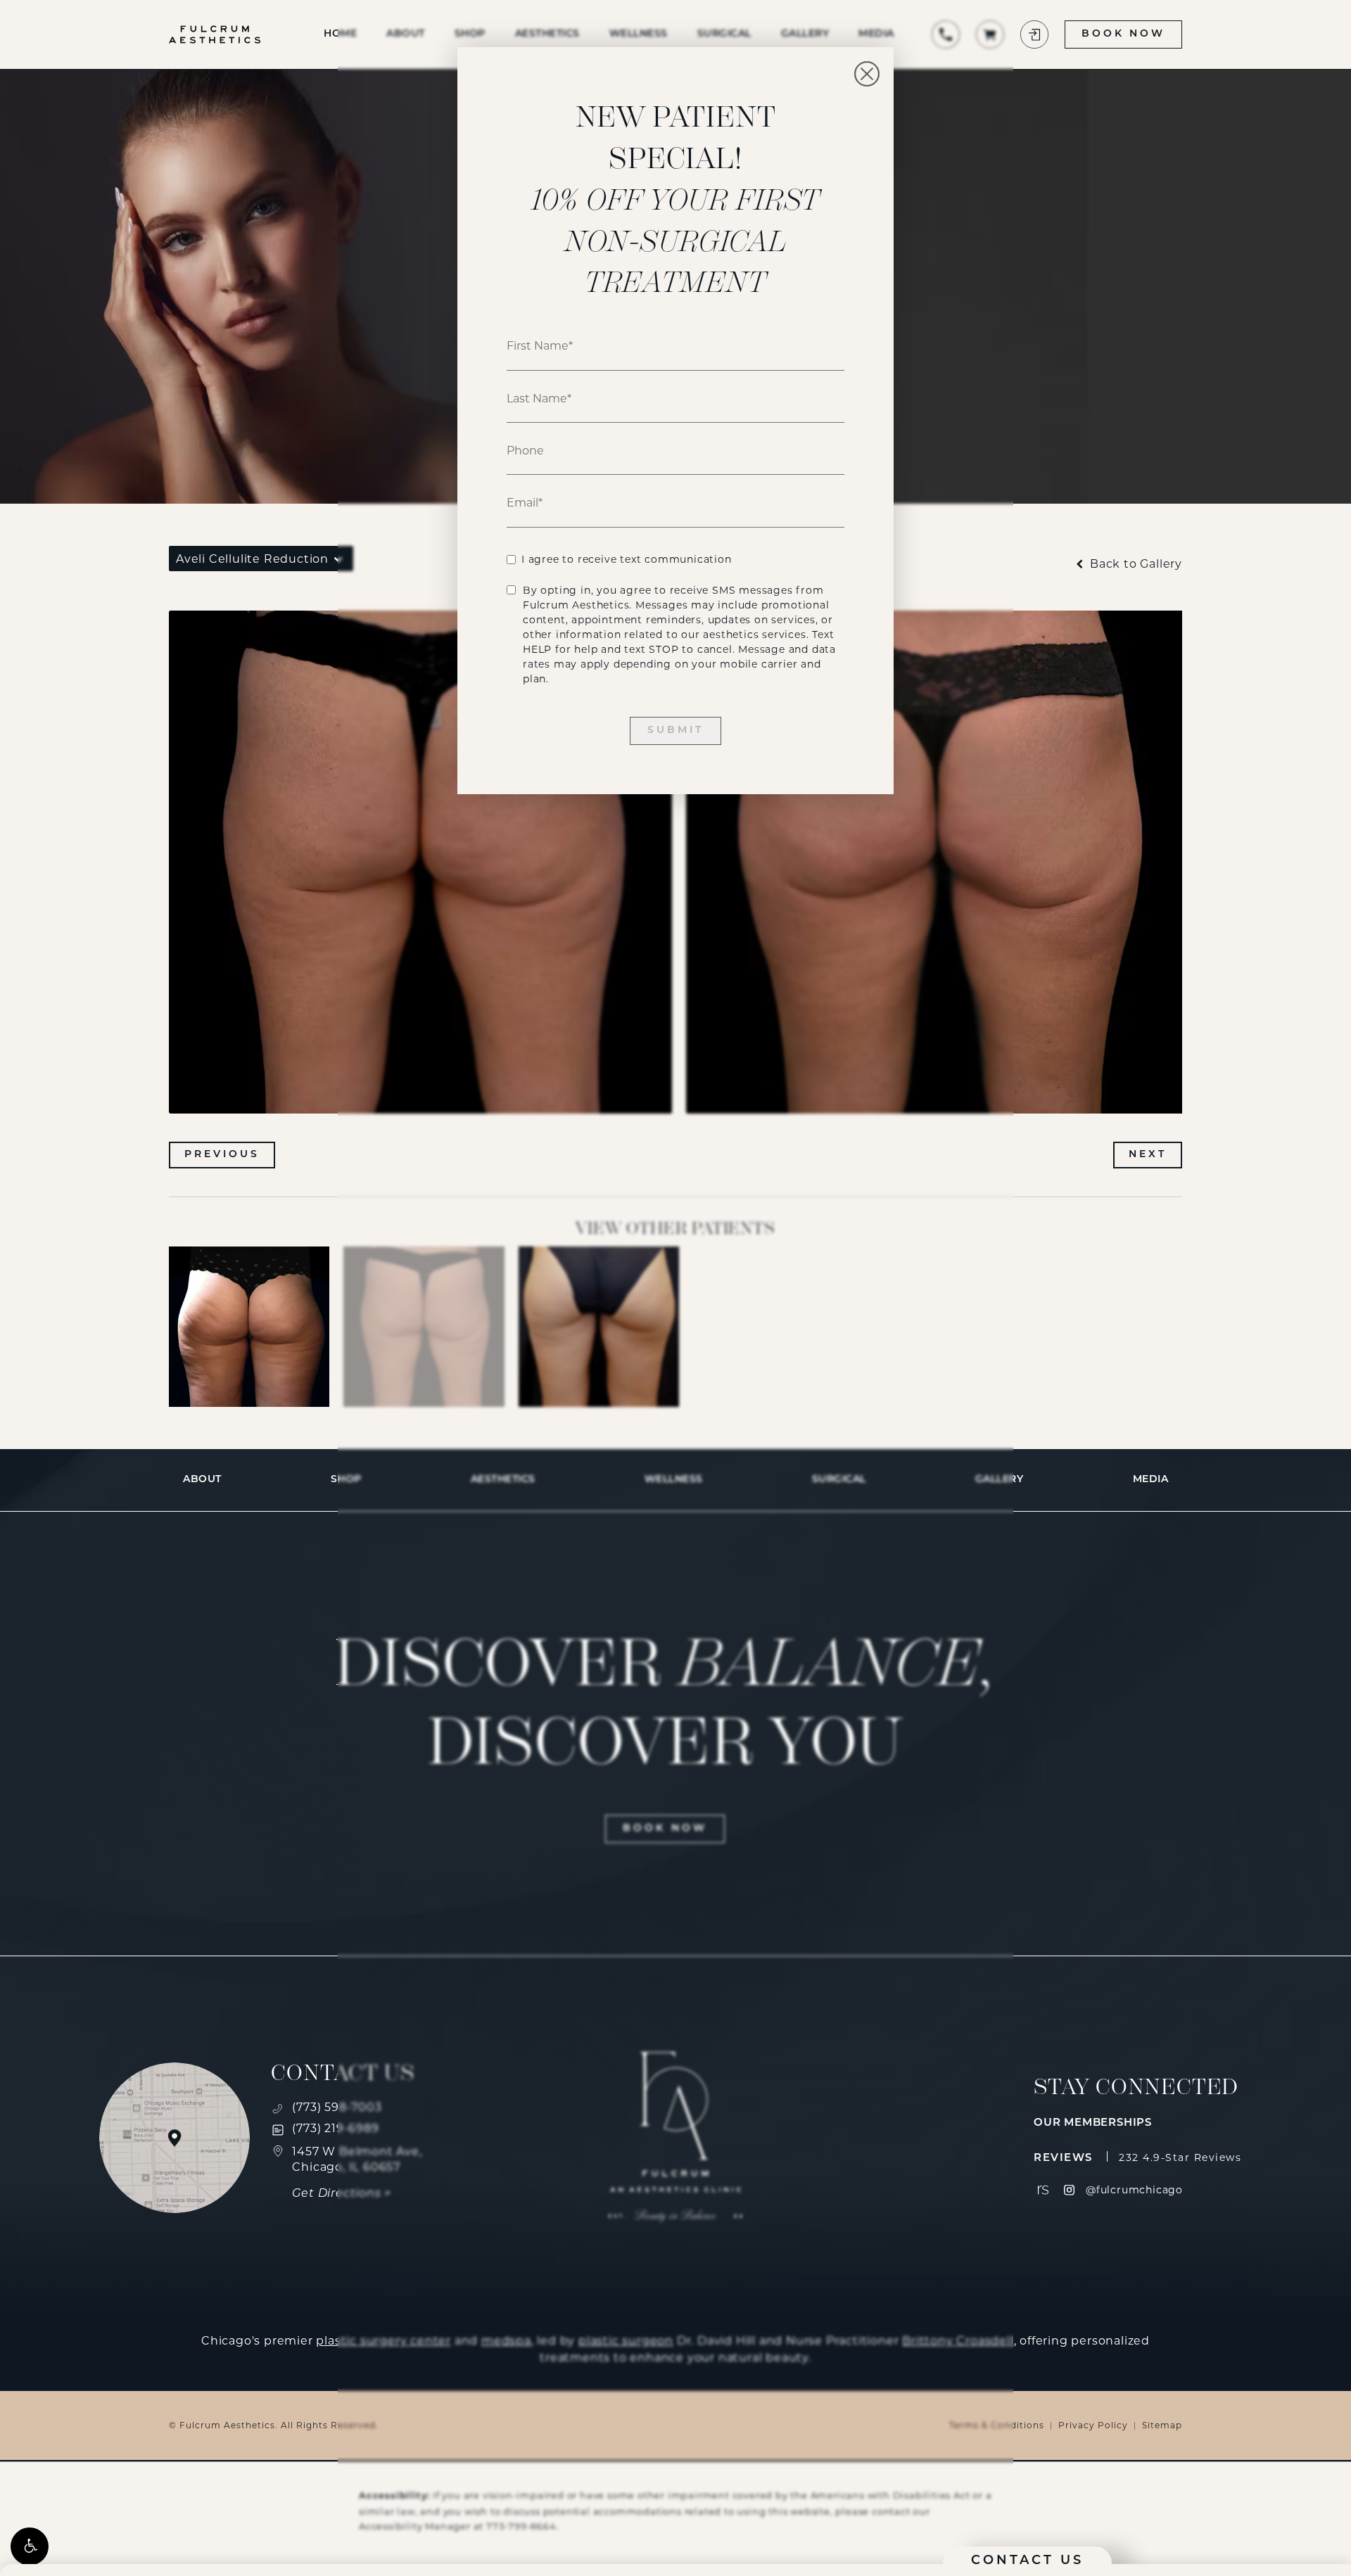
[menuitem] (1043, 2190)
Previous (222, 1155)
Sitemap (1162, 2425)
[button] (30, 2546)
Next (1148, 1155)
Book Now (1123, 34)
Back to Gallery (1134, 564)
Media (1151, 1480)
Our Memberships (1093, 2123)
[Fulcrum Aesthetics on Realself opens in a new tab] (1043, 2190)
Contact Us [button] (1027, 2561)
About (202, 1480)
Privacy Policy (1093, 2425)
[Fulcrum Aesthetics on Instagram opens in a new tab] (1069, 2190)
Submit (675, 731)
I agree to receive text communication (627, 559)
